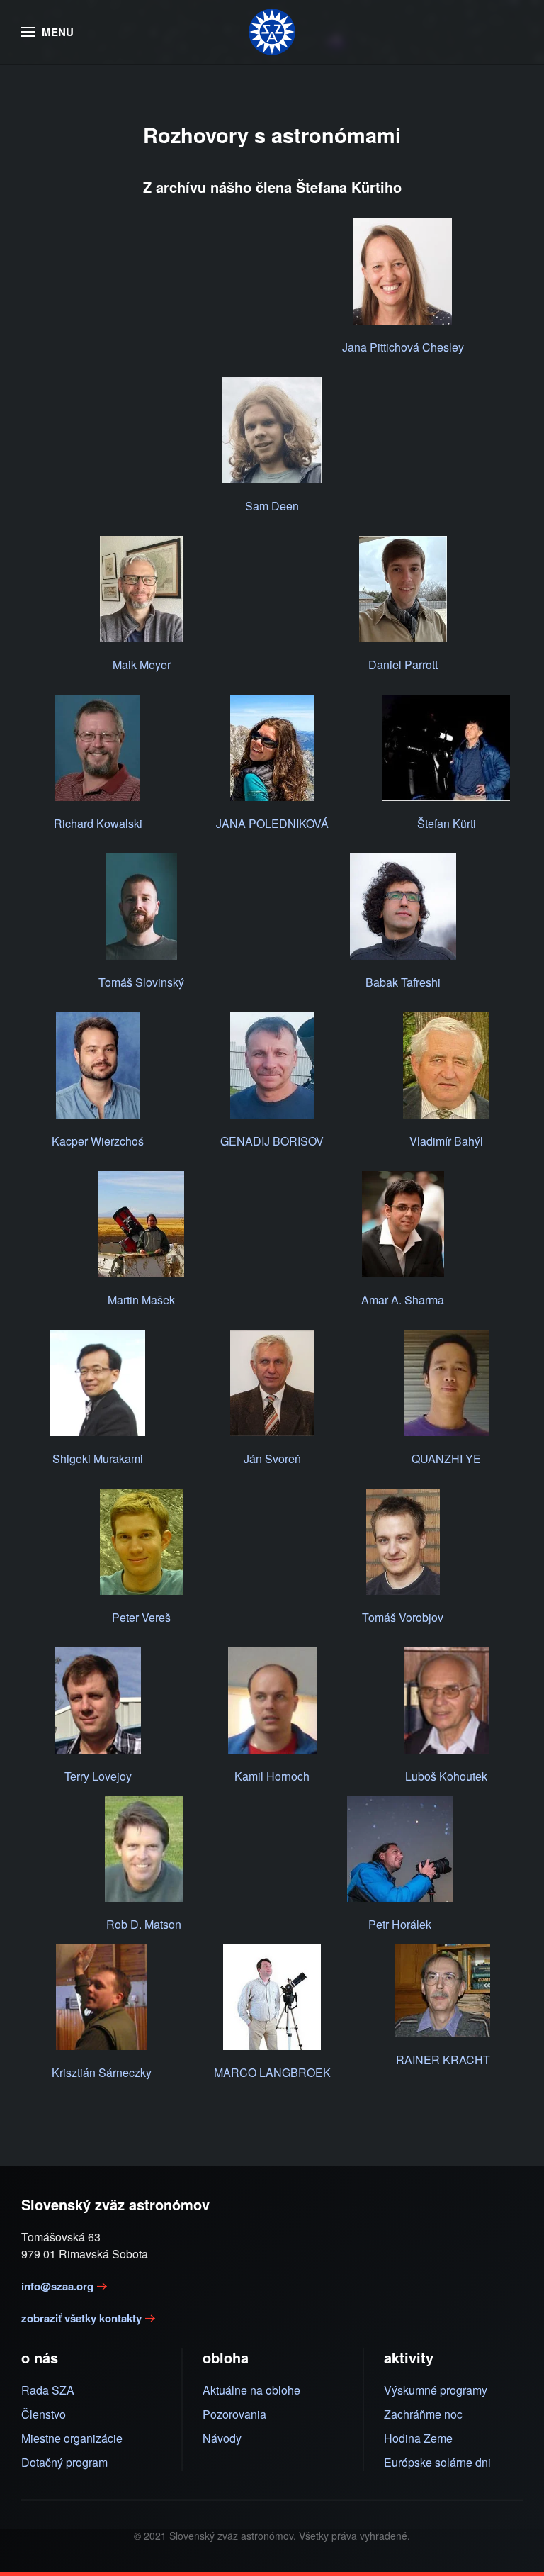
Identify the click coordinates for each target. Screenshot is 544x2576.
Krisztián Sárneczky (102, 2072)
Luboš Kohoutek (446, 1776)
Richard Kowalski (98, 823)
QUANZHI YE (446, 1458)
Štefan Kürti (447, 823)
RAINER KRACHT (443, 2060)
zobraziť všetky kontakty (81, 2318)
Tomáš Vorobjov (403, 1617)
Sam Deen (272, 506)
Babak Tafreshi (403, 982)
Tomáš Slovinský (141, 982)
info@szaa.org (57, 2286)
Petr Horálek (400, 1924)
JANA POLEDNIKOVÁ (272, 823)
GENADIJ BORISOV (272, 1141)
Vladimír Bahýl (446, 1141)
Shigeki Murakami (98, 1458)
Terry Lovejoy (98, 1776)
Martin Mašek (141, 1300)
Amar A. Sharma (403, 1300)
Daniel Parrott (403, 665)
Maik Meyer (142, 665)
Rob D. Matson (144, 1924)
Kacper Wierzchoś (98, 1141)
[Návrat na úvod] (272, 32)
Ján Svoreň (272, 1458)
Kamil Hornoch (272, 1776)
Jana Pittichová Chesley (403, 347)
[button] (47, 32)
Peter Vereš (141, 1617)
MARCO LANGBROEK (272, 2072)
